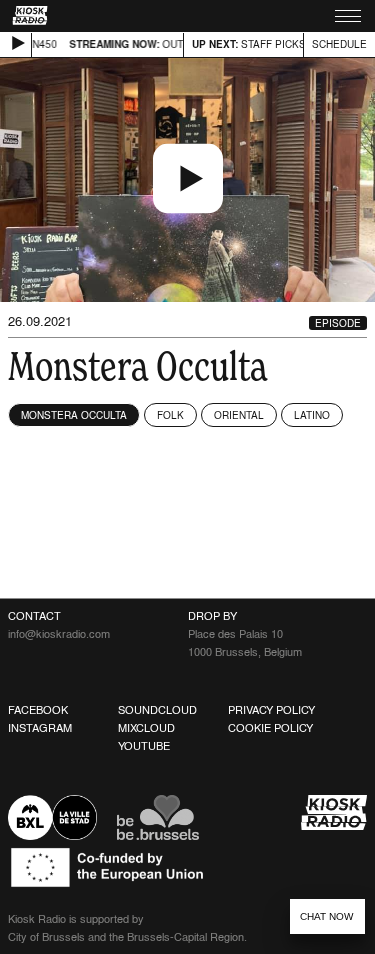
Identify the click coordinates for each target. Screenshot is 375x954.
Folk (170, 415)
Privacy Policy (271, 710)
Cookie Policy (270, 728)
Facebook (38, 710)
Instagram (40, 728)
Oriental (239, 415)
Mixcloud (146, 728)
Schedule (339, 44)
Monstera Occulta (74, 415)
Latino (312, 415)
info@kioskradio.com (59, 634)
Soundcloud (157, 710)
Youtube (144, 746)
